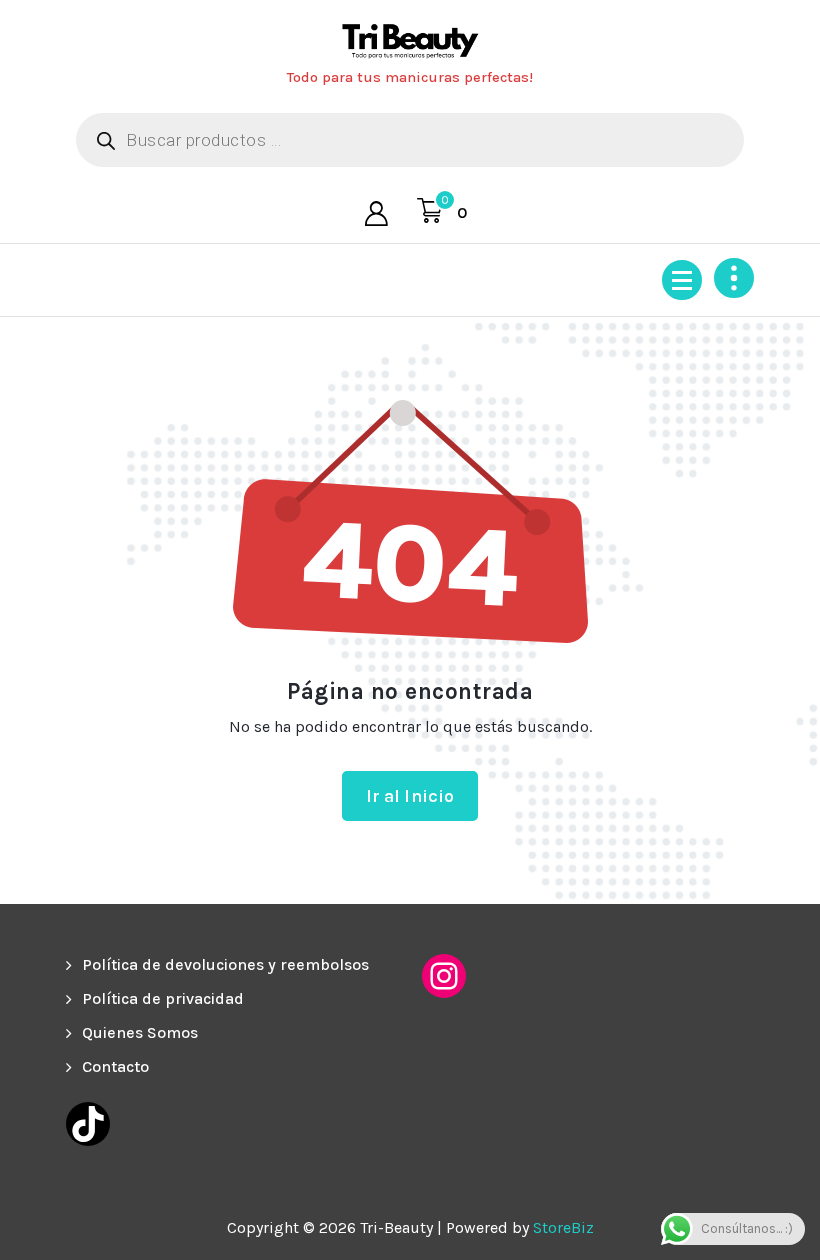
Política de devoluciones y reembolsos (225, 964)
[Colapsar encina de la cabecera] (734, 278)
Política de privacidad (163, 998)
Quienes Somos (140, 1032)
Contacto (115, 1066)
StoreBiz (563, 1227)
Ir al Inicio (410, 796)
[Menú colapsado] (682, 280)
